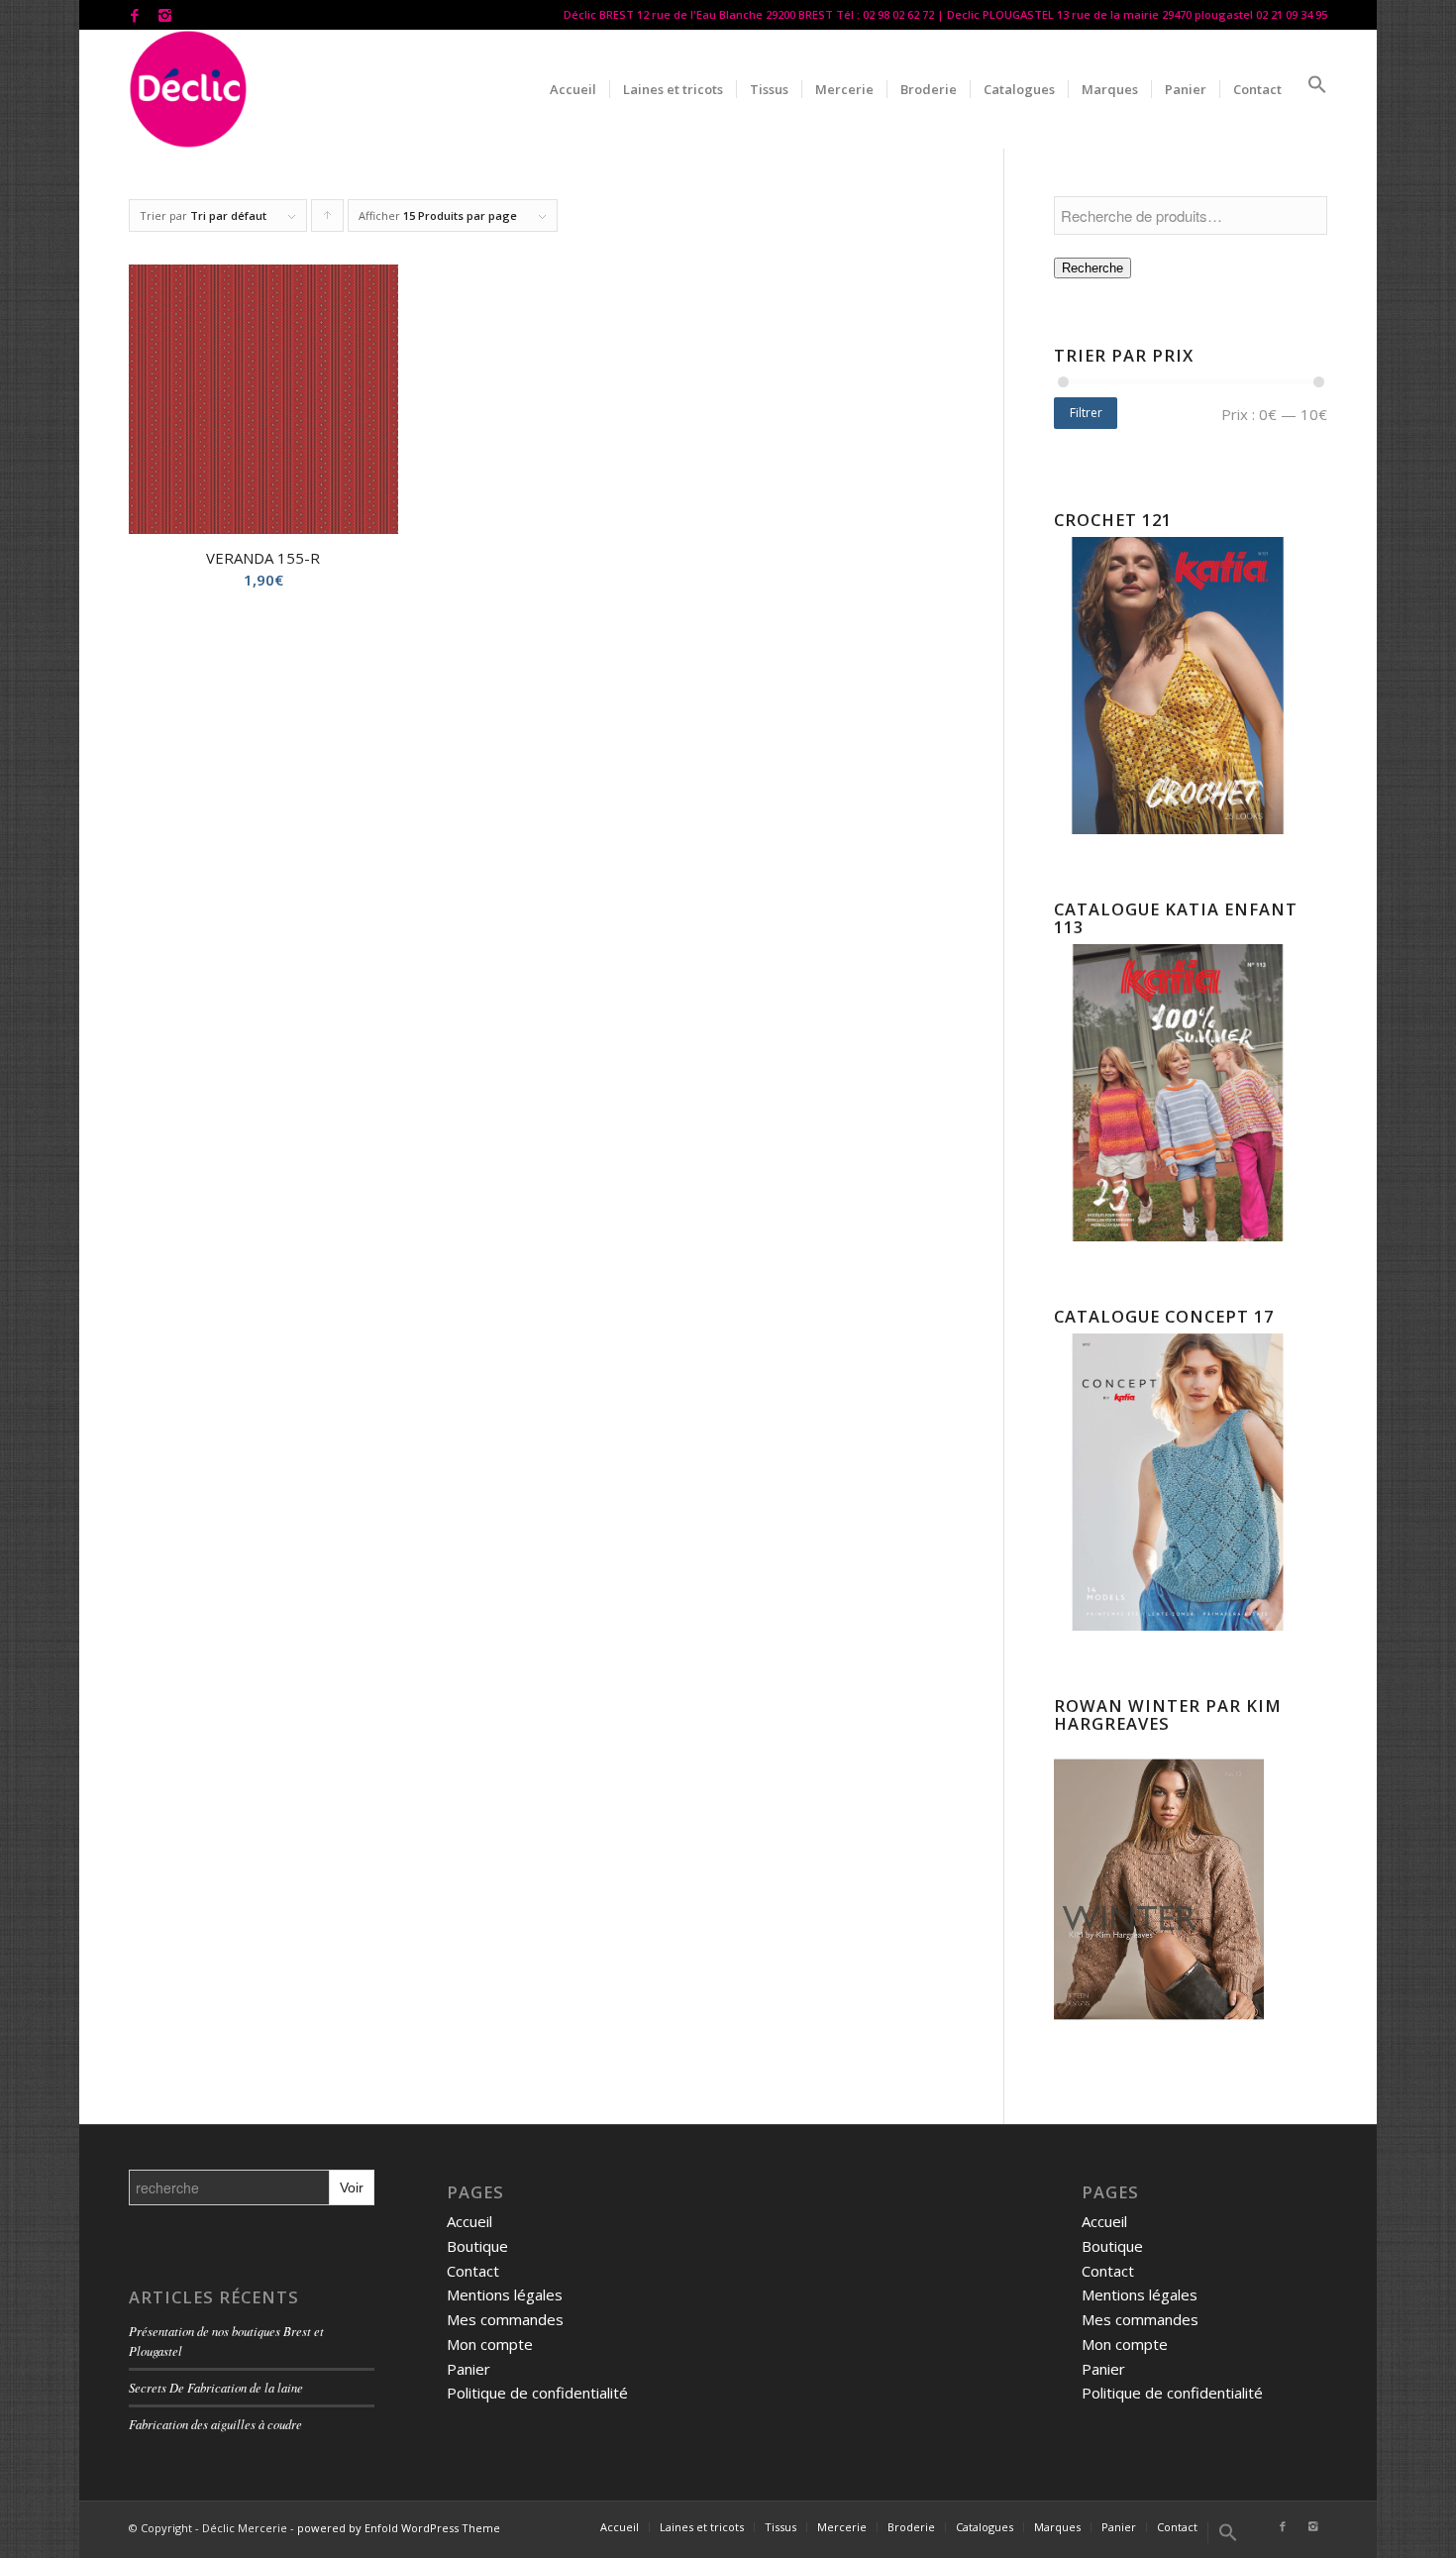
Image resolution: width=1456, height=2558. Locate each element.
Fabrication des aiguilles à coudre (215, 2424)
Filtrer (1086, 413)
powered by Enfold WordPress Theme (399, 2528)
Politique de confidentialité (537, 2393)
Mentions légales (505, 2294)
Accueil (469, 2221)
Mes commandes (505, 2319)
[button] (1311, 89)
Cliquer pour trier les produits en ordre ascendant (328, 220)
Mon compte (490, 2344)
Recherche (1092, 268)
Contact (473, 2271)
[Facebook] (134, 15)
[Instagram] (164, 15)
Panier (468, 2369)
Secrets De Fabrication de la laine (216, 2387)
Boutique (477, 2246)
